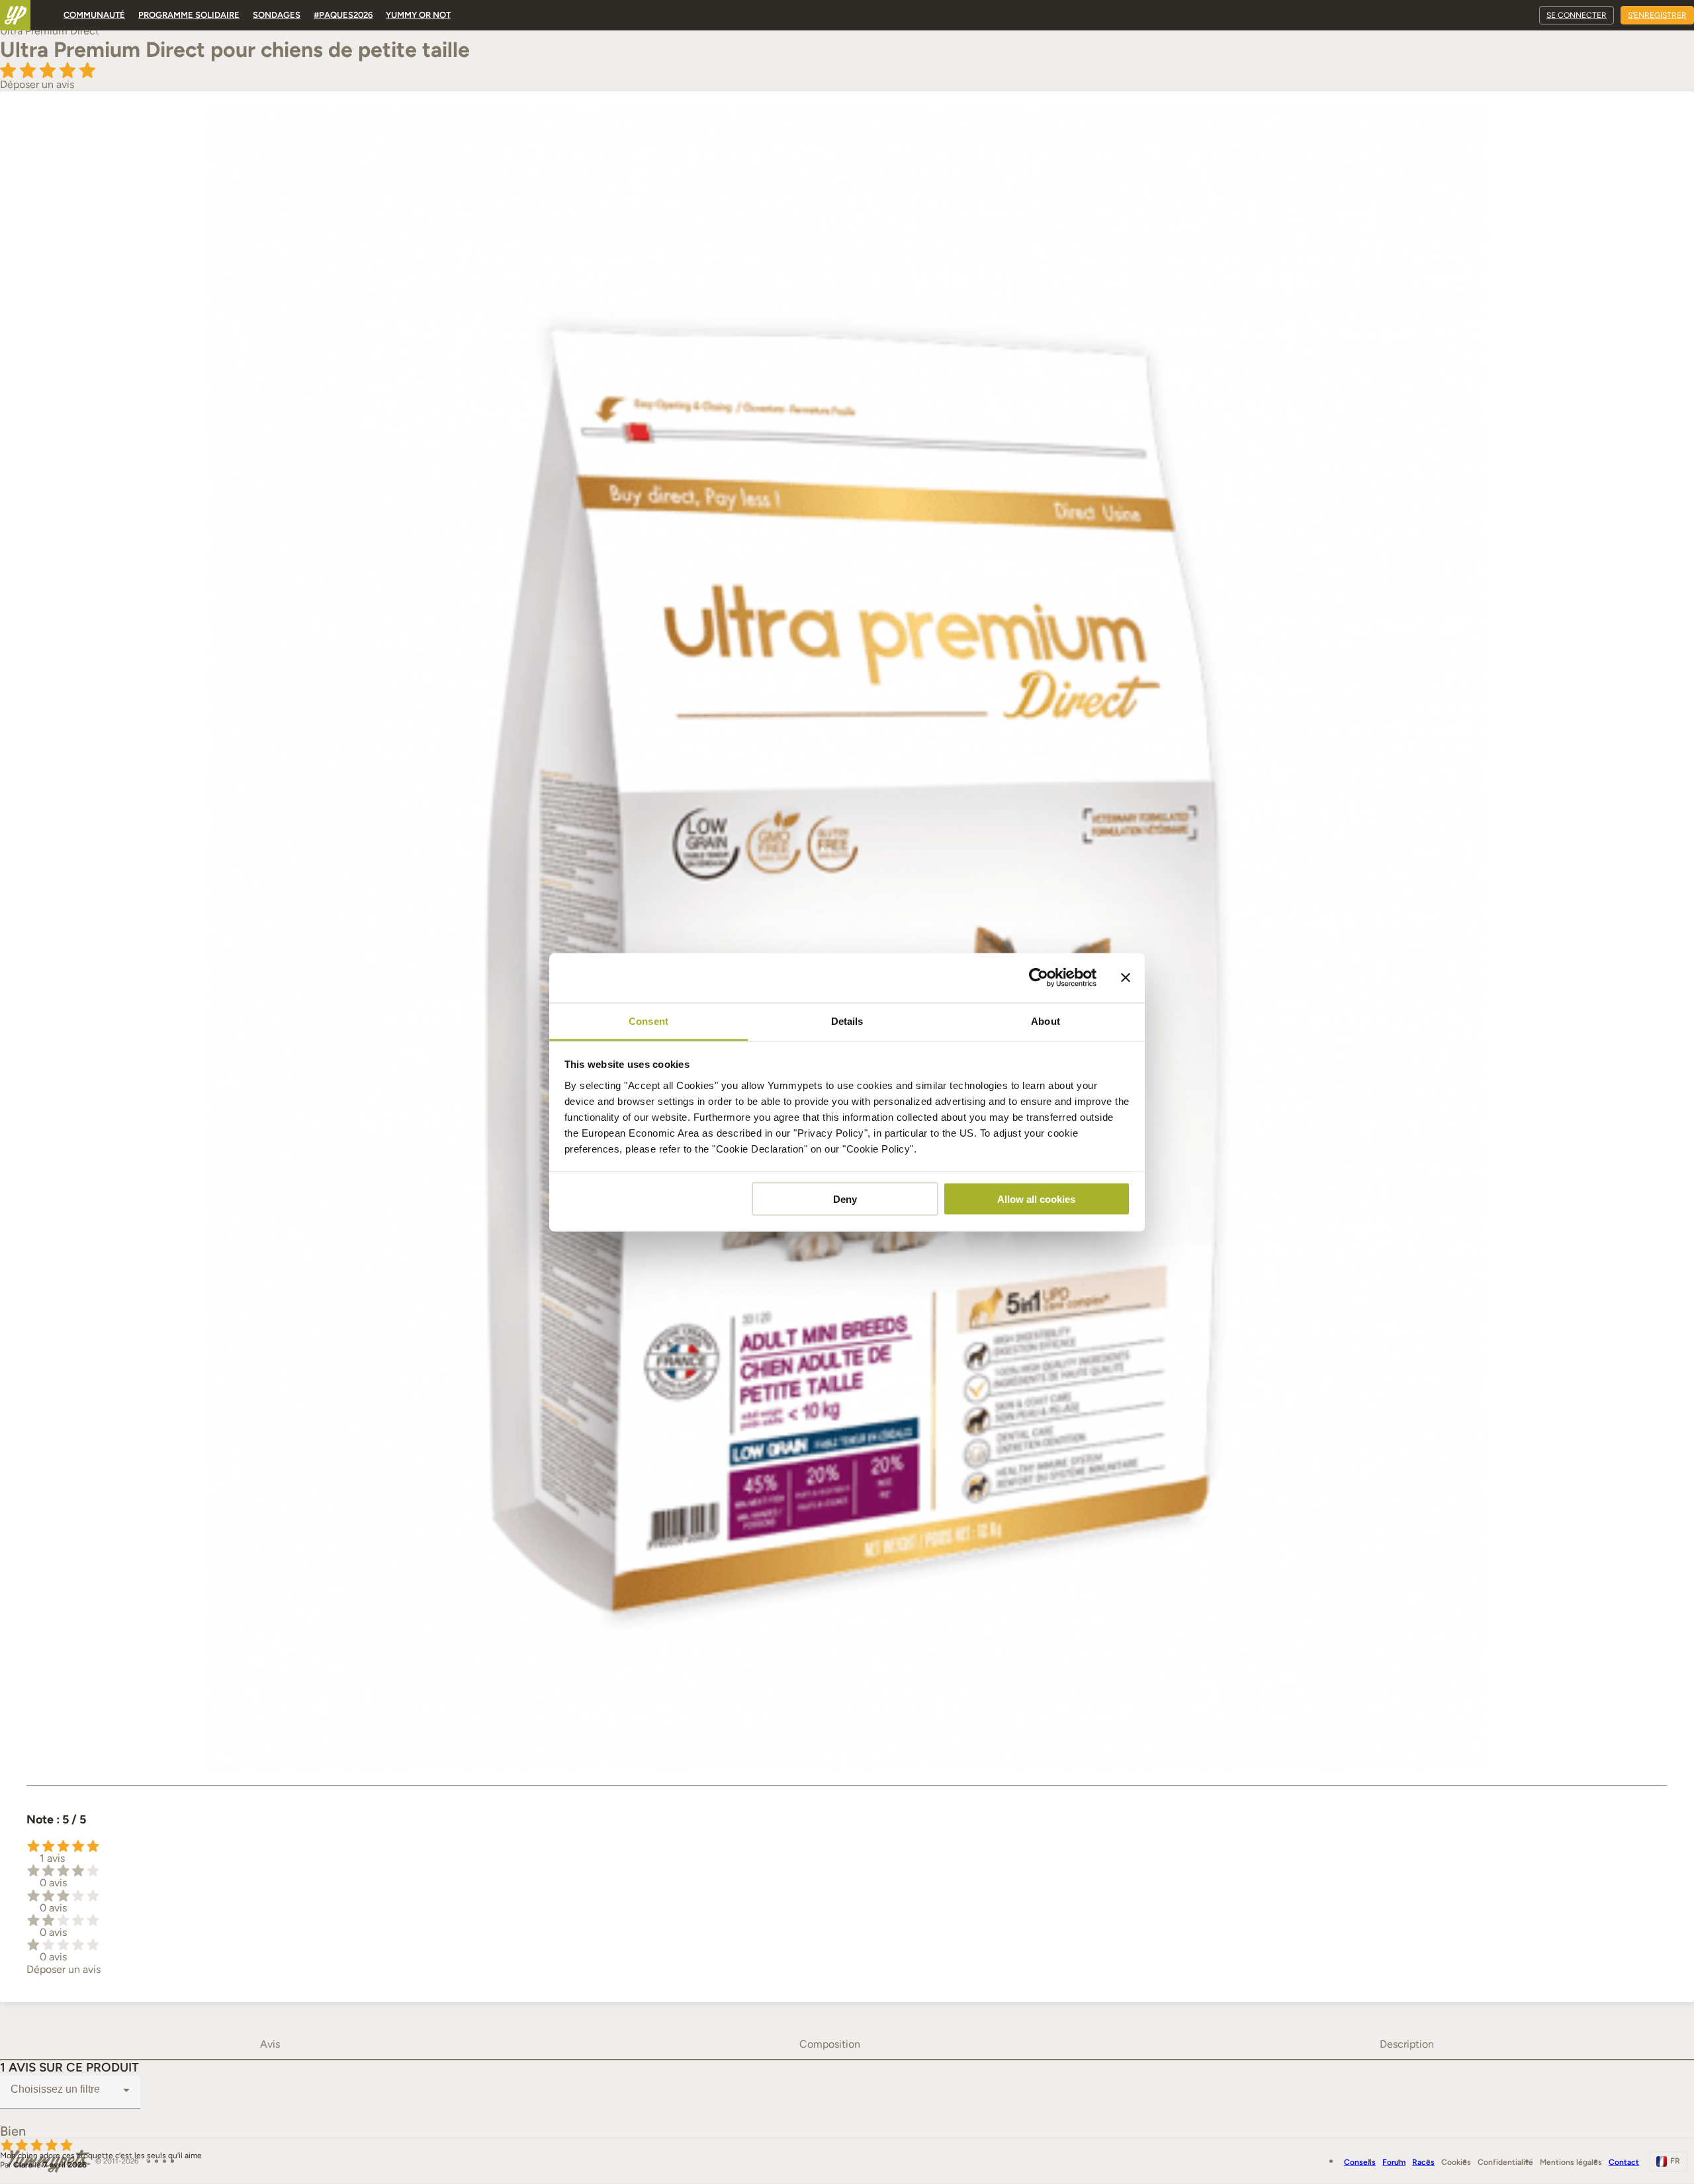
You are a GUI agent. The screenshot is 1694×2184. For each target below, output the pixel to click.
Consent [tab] (648, 1021)
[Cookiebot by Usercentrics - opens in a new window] (1039, 978)
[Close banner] (1126, 978)
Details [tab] (847, 1021)
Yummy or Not (418, 15)
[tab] (270, 2044)
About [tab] (1046, 1021)
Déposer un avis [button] (37, 84)
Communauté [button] (94, 15)
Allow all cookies (1036, 1199)
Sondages (277, 15)
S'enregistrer (1657, 15)
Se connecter (1577, 15)
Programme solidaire (189, 15)
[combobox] (70, 2090)
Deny (845, 1199)
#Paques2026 (343, 15)
